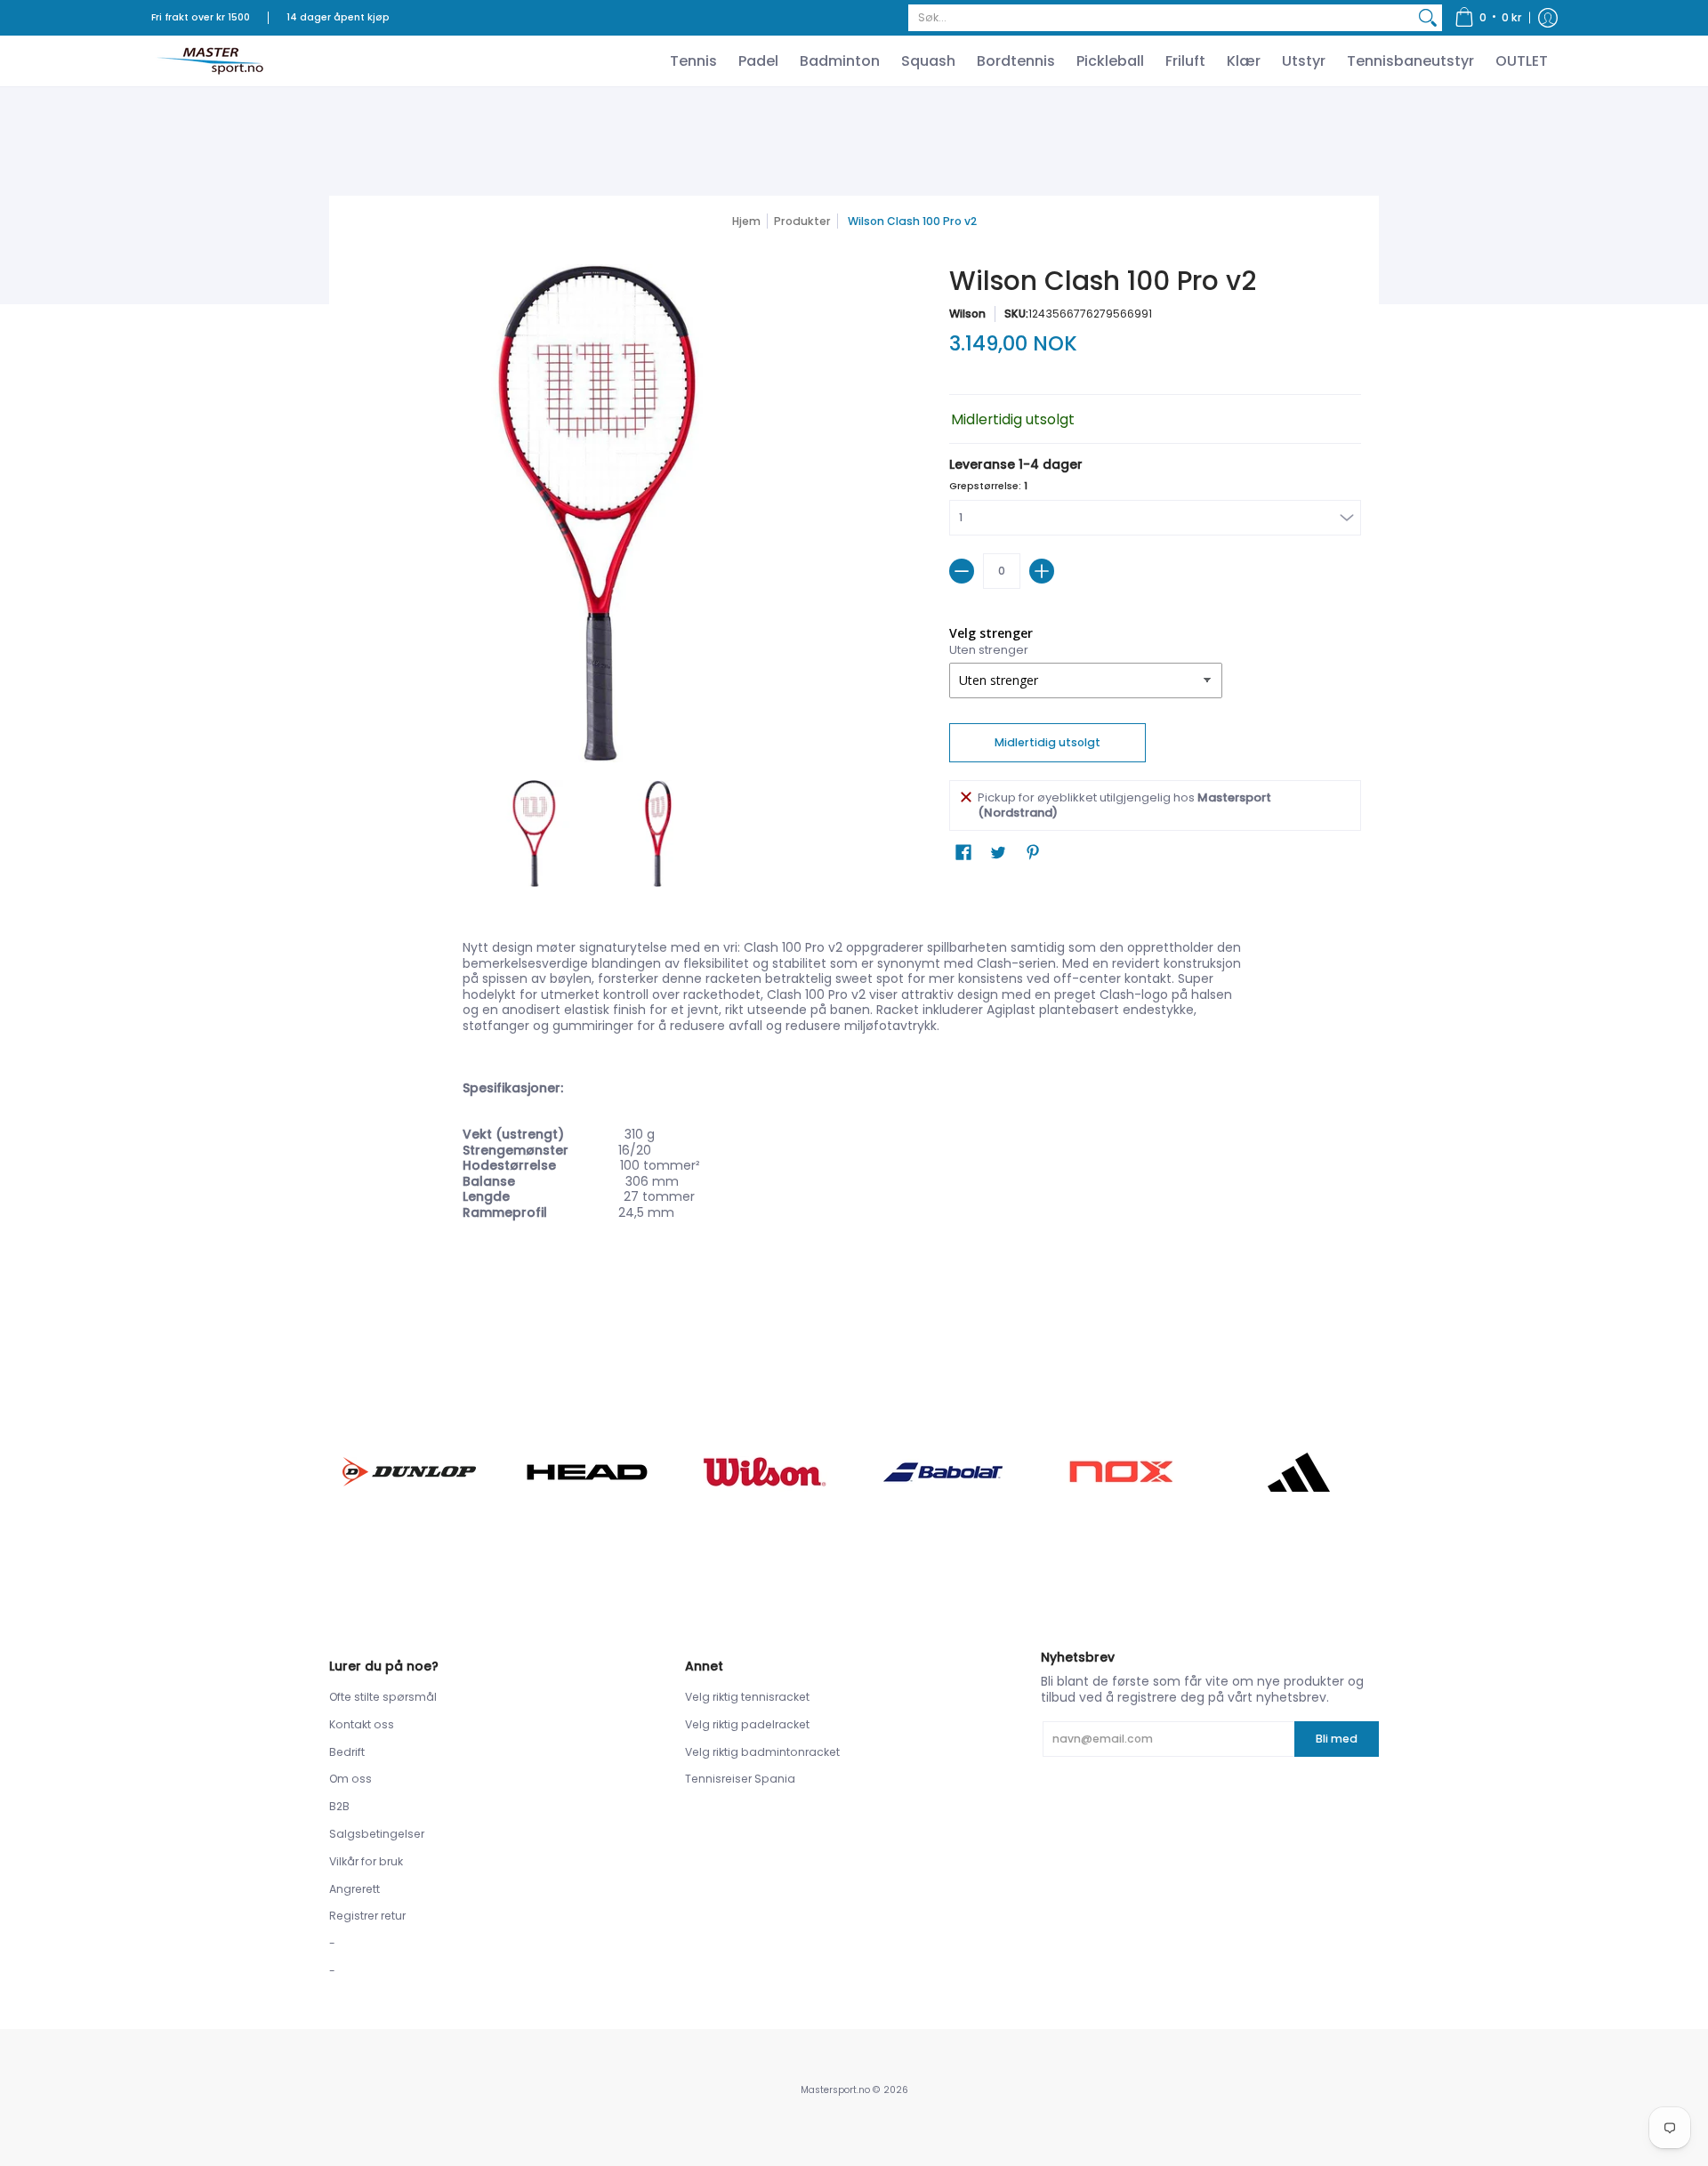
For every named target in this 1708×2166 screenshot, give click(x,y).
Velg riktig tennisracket (747, 1697)
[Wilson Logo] (765, 1472)
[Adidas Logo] (1299, 1472)
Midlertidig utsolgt (1047, 742)
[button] (1488, 18)
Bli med (1337, 1739)
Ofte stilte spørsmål (383, 1697)
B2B (339, 1806)
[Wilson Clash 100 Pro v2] (534, 833)
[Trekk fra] (962, 571)
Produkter (802, 221)
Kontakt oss (362, 1724)
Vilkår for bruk (366, 1861)
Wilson (967, 314)
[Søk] (1428, 18)
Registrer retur (367, 1916)
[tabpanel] (854, 1131)
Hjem (746, 221)
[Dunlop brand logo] (409, 1472)
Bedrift (347, 1752)
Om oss (350, 1779)
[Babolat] (943, 1472)
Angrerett (354, 1889)
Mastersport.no (835, 2090)
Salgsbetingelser (377, 1834)
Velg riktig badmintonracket (762, 1752)
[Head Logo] (587, 1472)
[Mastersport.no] (209, 61)
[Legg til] (1042, 571)
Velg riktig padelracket (747, 1724)
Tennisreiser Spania (740, 1779)
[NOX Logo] (1121, 1472)
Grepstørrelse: (988, 486)
